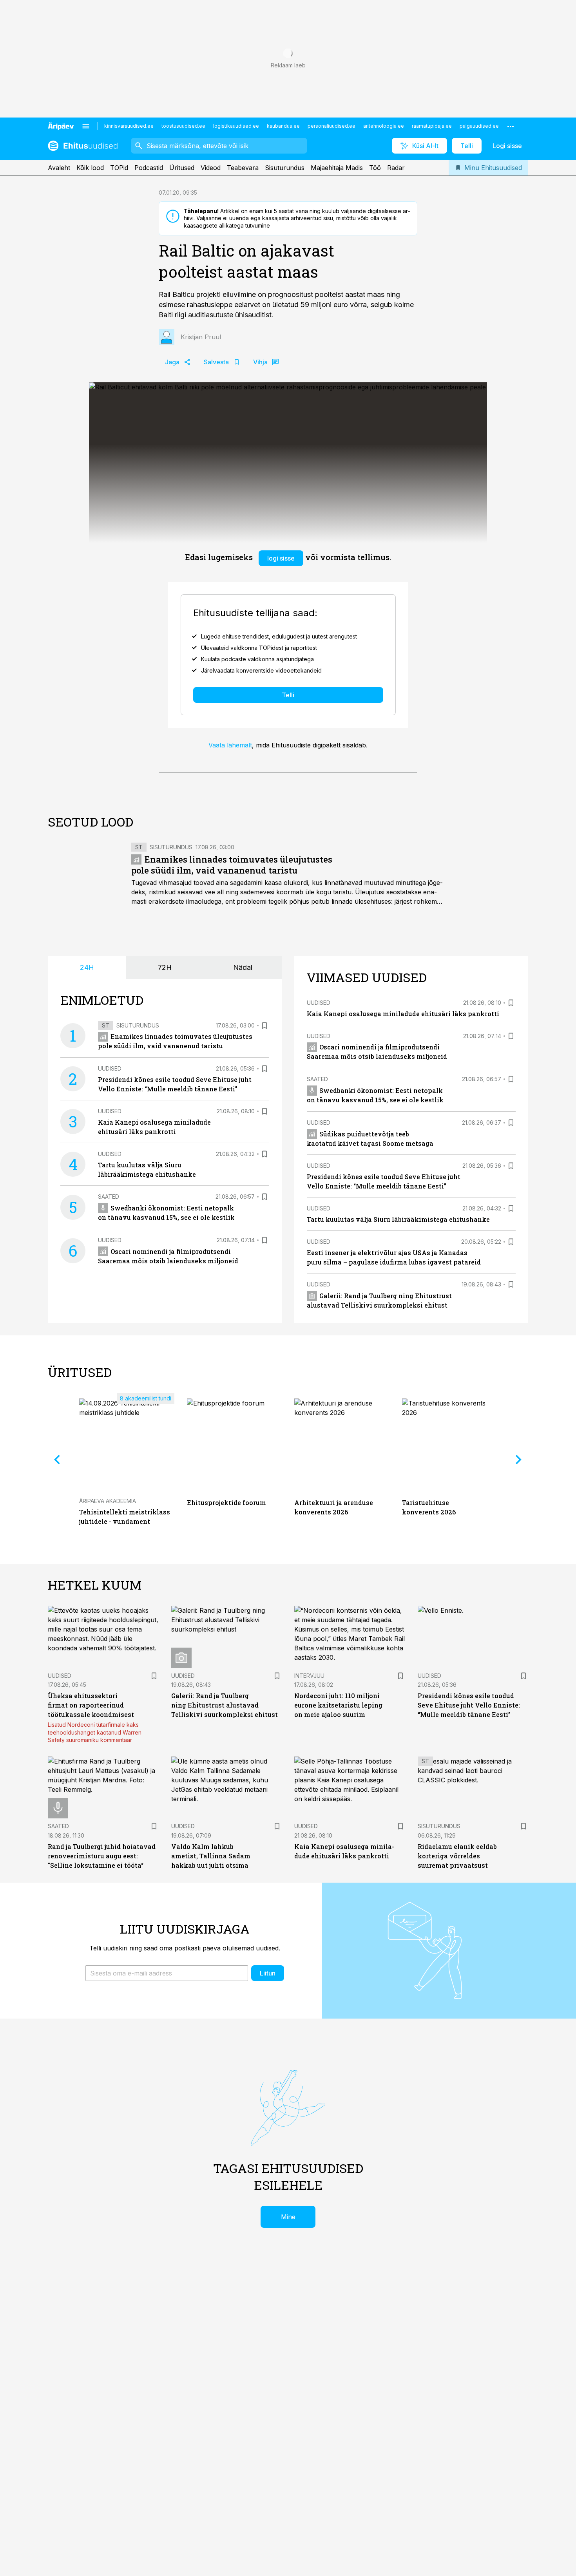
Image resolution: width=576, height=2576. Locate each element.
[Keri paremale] (519, 1460)
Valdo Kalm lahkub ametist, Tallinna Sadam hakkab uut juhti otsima (211, 1856)
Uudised (110, 1068)
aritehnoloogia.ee (384, 126)
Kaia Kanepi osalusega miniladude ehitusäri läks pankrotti (403, 1014)
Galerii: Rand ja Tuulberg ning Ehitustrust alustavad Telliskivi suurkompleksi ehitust (225, 1705)
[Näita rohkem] (511, 126)
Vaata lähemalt (230, 745)
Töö (375, 168)
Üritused (182, 168)
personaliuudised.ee (331, 126)
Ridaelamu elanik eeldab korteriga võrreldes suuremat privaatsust (457, 1856)
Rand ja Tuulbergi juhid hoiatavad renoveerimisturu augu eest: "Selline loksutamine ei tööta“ (102, 1856)
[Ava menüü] (86, 126)
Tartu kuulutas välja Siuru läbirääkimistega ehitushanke (398, 1219)
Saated (109, 1197)
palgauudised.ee (479, 126)
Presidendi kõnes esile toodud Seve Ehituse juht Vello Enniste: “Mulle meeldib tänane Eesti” (469, 1705)
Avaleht (59, 168)
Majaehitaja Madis (337, 168)
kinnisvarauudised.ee (129, 126)
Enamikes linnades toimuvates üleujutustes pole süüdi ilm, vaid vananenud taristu (232, 865)
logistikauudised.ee (236, 126)
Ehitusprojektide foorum (226, 1502)
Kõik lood (90, 168)
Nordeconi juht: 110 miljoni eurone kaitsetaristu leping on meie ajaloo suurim (338, 1705)
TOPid (119, 168)
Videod (211, 168)
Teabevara (243, 168)
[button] (167, 1973)
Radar (396, 168)
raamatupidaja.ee (432, 126)
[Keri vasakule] (57, 1460)
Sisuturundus (285, 168)
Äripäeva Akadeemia (108, 1501)
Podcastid (149, 168)
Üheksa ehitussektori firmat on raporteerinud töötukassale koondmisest (91, 1705)
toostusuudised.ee (183, 126)
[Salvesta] (264, 1026)
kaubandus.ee (283, 126)
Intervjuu (309, 1676)
